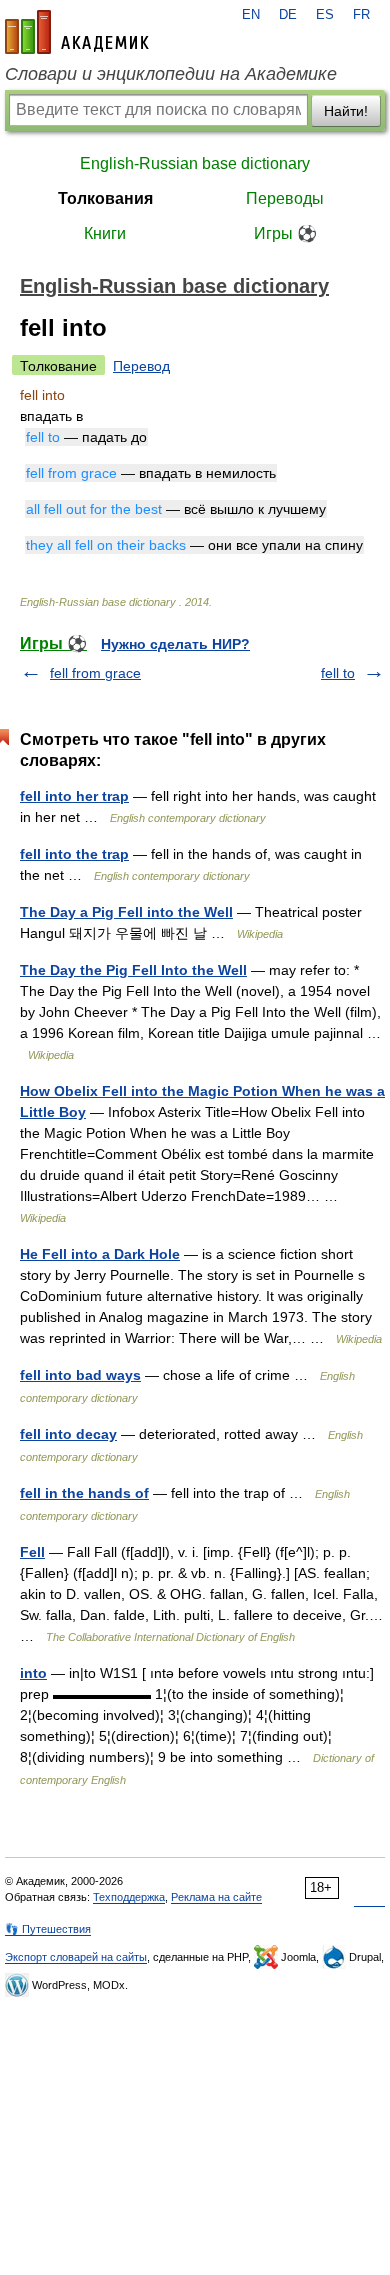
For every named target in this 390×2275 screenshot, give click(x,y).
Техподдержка (129, 1897)
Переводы (285, 198)
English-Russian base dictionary (195, 163)
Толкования (105, 198)
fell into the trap (74, 854)
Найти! (346, 111)
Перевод (141, 366)
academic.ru (77, 32)
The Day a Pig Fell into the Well (126, 912)
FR (361, 15)
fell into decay (68, 1434)
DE (288, 15)
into (33, 1673)
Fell (32, 1552)
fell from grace (95, 673)
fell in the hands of (84, 1493)
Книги (105, 233)
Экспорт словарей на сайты (76, 1957)
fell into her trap (74, 796)
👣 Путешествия (48, 1929)
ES (325, 15)
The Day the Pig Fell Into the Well (133, 970)
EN (251, 15)
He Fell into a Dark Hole (100, 1254)
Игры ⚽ (285, 233)
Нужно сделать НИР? (175, 644)
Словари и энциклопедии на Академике (171, 74)
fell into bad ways (80, 1375)
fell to (338, 673)
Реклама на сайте (216, 1897)
